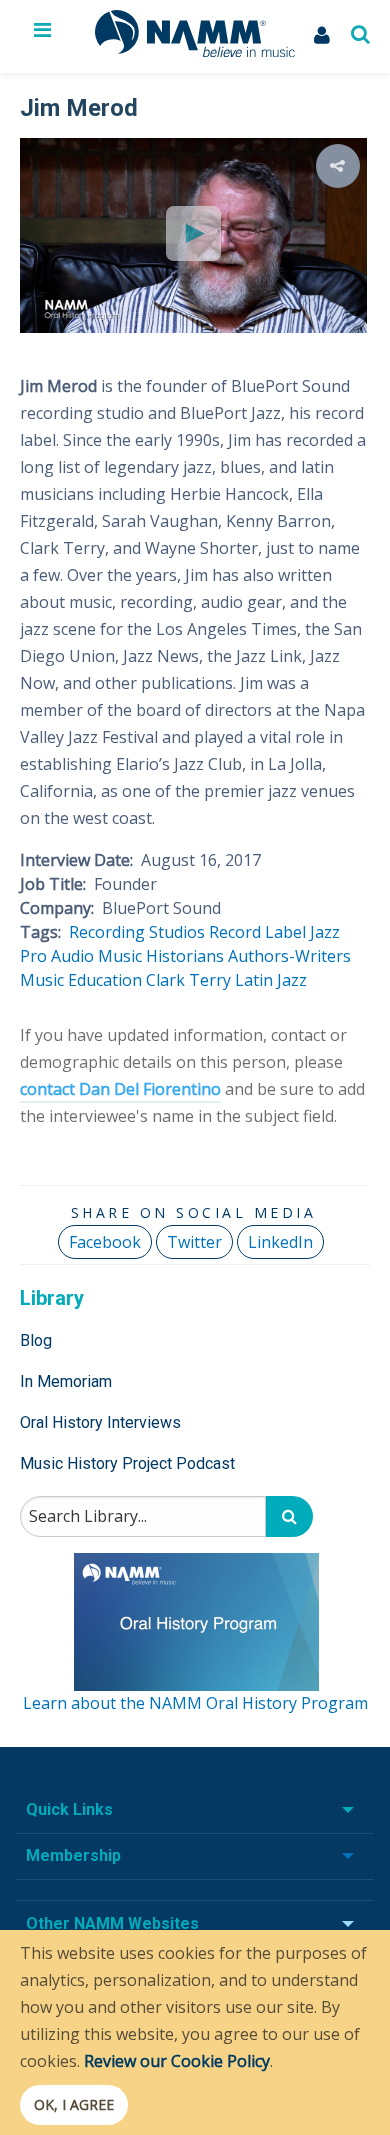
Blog (36, 1340)
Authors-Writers (289, 956)
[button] (338, 166)
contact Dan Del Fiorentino (120, 1089)
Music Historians (161, 956)
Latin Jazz (271, 980)
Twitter (194, 1242)
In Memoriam (66, 1381)
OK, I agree (74, 2104)
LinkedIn (280, 1242)
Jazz (325, 932)
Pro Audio (57, 956)
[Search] (289, 1516)
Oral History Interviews (100, 1422)
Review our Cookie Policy (177, 2061)
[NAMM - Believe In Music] (195, 51)
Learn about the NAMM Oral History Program (195, 1703)
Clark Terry (188, 980)
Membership (73, 1855)
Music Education (81, 980)
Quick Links (69, 1809)
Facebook (105, 1242)
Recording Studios (137, 932)
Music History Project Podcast (127, 1463)
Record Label (257, 932)
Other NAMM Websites (112, 1923)
